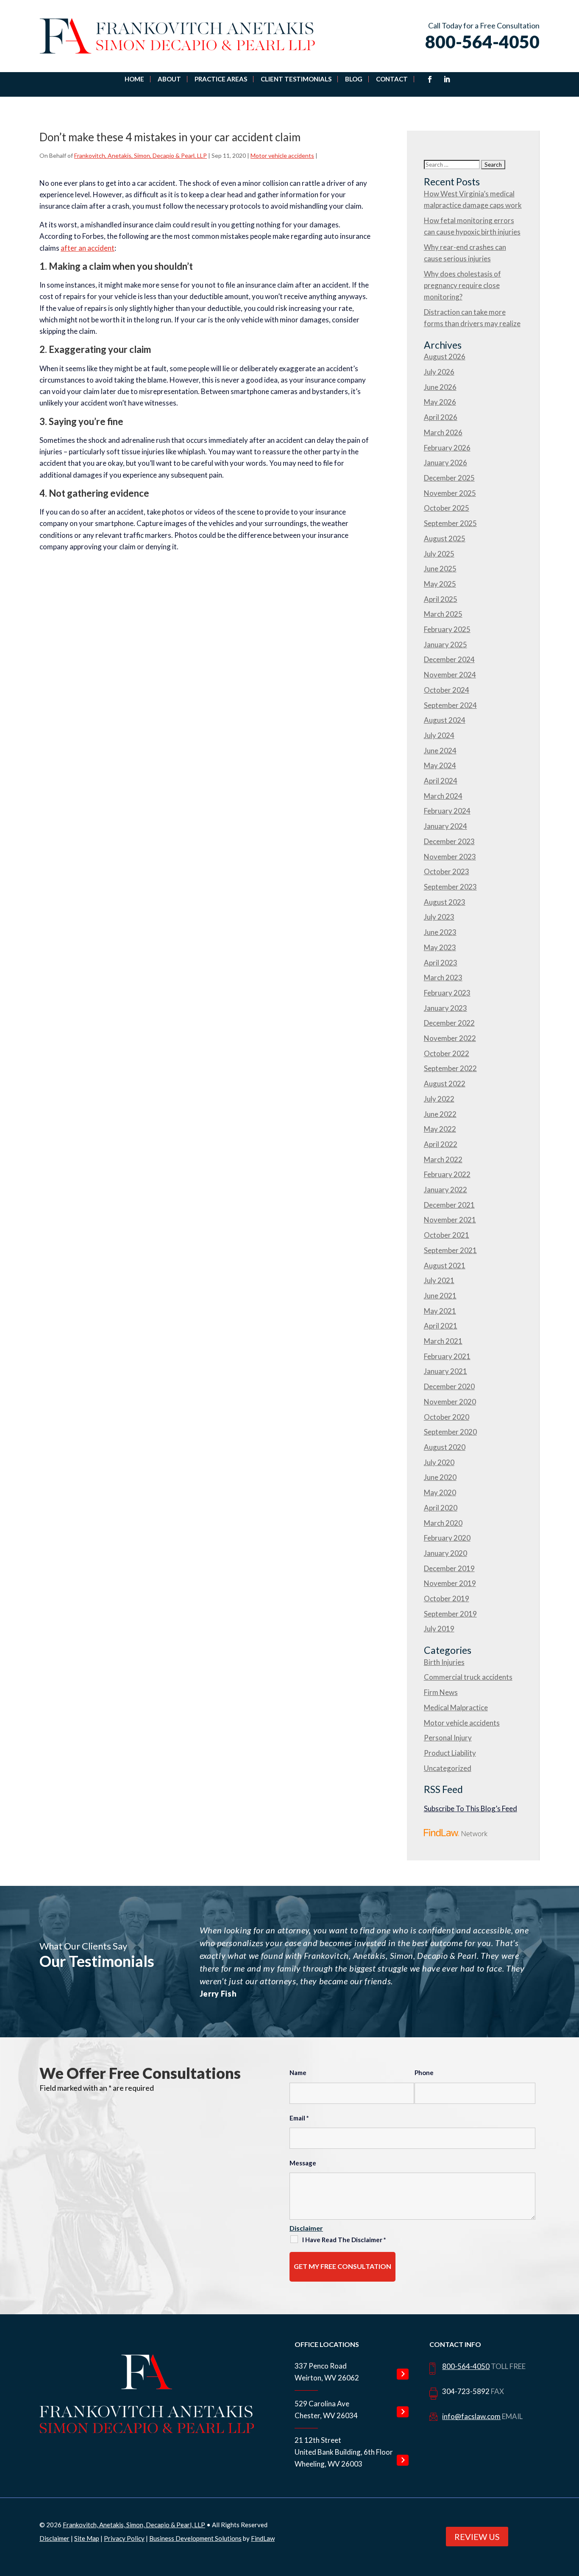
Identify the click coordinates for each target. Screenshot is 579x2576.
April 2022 (441, 1144)
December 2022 (449, 1023)
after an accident (88, 248)
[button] (566, 2510)
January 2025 (445, 645)
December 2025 (449, 478)
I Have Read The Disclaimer (344, 2240)
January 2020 (445, 1553)
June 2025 (440, 569)
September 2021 (450, 1250)
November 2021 (450, 1220)
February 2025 (447, 629)
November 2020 (450, 1402)
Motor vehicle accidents (282, 155)
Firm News (441, 1692)
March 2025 (443, 614)
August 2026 (445, 357)
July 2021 (439, 1280)
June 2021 (440, 1296)
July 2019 (439, 1629)
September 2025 (450, 523)
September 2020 (450, 1432)
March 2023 (443, 978)
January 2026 (445, 463)
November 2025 (450, 493)
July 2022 (439, 1099)
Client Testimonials (296, 79)
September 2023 (450, 887)
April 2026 (441, 417)
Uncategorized (448, 1768)
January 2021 (445, 1371)
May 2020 (440, 1492)
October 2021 (447, 1235)
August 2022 (445, 1084)
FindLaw (263, 2538)
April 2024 (441, 781)
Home (134, 79)
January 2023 (445, 1008)
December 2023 (449, 841)
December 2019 (449, 1568)
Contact (392, 79)
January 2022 (445, 1190)
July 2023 (439, 917)
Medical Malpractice (456, 1708)
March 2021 (443, 1341)
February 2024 (447, 811)
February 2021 (447, 1356)
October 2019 (447, 1598)
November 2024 (450, 675)
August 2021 (445, 1266)
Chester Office (403, 2412)
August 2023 (445, 902)
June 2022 (440, 1114)
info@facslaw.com (471, 2416)
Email (299, 2118)
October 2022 (447, 1053)
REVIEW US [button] (477, 2537)
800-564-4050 (482, 42)
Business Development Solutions (195, 2538)
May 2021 (440, 1311)
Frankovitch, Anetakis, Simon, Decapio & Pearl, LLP (141, 155)
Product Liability (450, 1753)
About (169, 79)
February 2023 (447, 993)
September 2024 (450, 705)
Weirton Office (403, 2374)
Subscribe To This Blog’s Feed (470, 1808)
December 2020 (449, 1386)
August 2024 (445, 720)
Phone (424, 2073)
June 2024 (440, 751)
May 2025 (440, 584)
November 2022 (450, 1038)
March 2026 (443, 432)
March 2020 (443, 1523)
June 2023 (440, 932)
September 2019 (450, 1614)
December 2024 (449, 659)
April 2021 (441, 1326)
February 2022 (447, 1174)
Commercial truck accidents (468, 1677)
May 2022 (440, 1129)
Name (298, 2073)
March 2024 (443, 796)
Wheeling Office (403, 2460)
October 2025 (447, 508)
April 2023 (441, 963)
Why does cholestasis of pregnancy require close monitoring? (462, 285)
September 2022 (450, 1068)
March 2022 (443, 1159)
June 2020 (440, 1477)
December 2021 (449, 1205)
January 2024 (445, 826)
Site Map (87, 2538)
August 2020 (445, 1447)
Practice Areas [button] (221, 79)
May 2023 (440, 947)
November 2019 (450, 1583)
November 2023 (450, 857)
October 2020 (447, 1417)
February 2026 (447, 448)
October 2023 (447, 871)
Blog (354, 79)
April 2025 (441, 599)
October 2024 (447, 690)
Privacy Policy (124, 2538)
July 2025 (439, 554)
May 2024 (440, 765)
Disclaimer (306, 2228)
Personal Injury (448, 1738)
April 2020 (441, 1508)
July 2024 (439, 735)
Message (303, 2163)
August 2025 (445, 538)
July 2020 (439, 1462)
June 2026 (440, 387)
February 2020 (447, 1538)
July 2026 (439, 372)
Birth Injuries (444, 1662)
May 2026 (440, 402)
